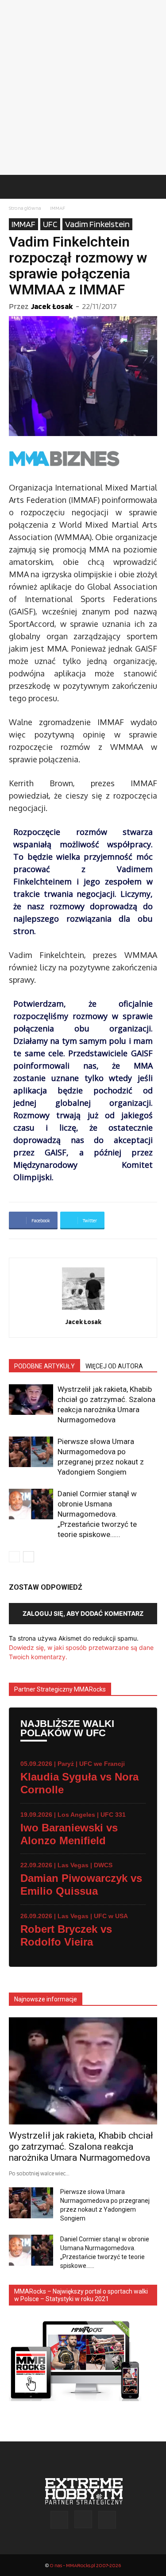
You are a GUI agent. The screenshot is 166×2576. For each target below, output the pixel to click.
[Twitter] (107, 2520)
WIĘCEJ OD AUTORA (114, 1366)
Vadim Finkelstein (97, 224)
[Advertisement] (83, 87)
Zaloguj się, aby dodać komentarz (83, 1613)
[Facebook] (59, 2520)
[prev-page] (14, 1557)
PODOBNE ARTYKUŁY (44, 1366)
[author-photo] (83, 1310)
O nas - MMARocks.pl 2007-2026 (85, 2565)
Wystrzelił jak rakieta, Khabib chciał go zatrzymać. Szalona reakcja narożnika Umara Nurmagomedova (81, 2147)
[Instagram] (83, 2519)
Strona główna (25, 208)
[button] (15, 187)
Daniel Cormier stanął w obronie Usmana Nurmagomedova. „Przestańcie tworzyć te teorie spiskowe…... (97, 1514)
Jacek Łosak (52, 306)
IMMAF (58, 208)
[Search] (154, 187)
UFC (50, 224)
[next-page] (29, 1557)
